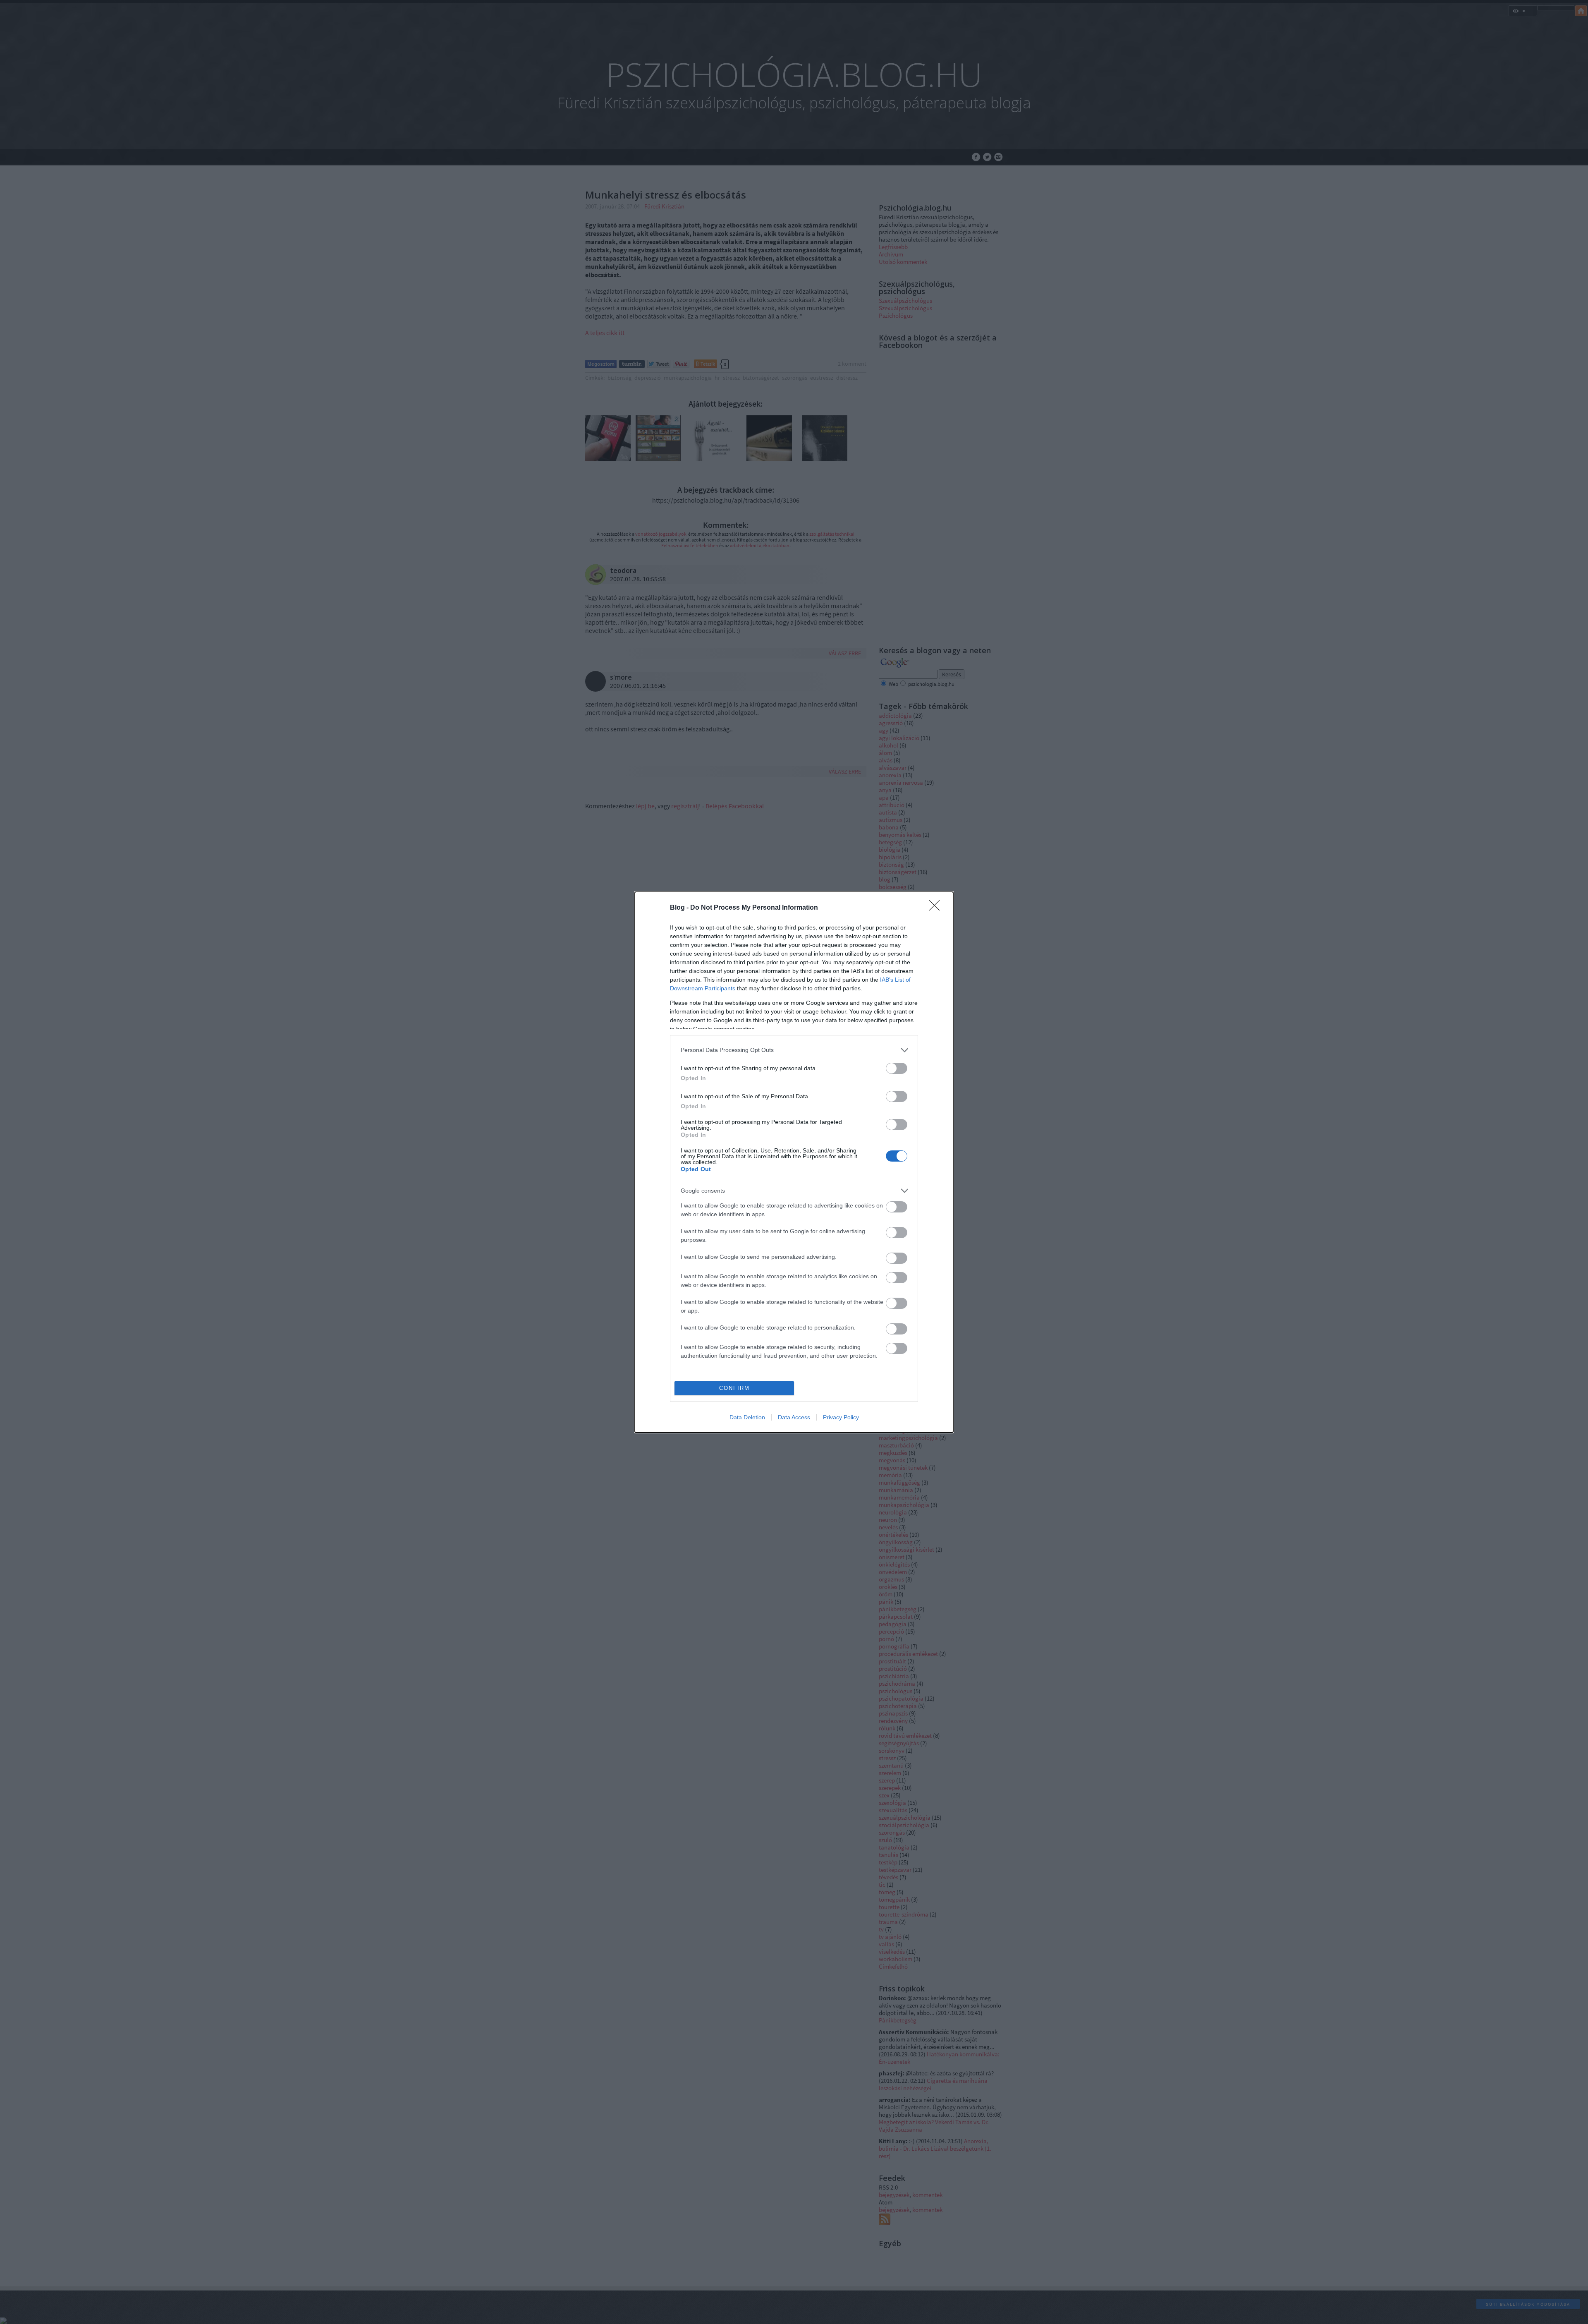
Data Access (794, 1417)
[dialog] (794, 1162)
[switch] (897, 1068)
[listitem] (794, 1050)
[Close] (937, 908)
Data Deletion (747, 1417)
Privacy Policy (841, 1417)
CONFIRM (734, 1388)
